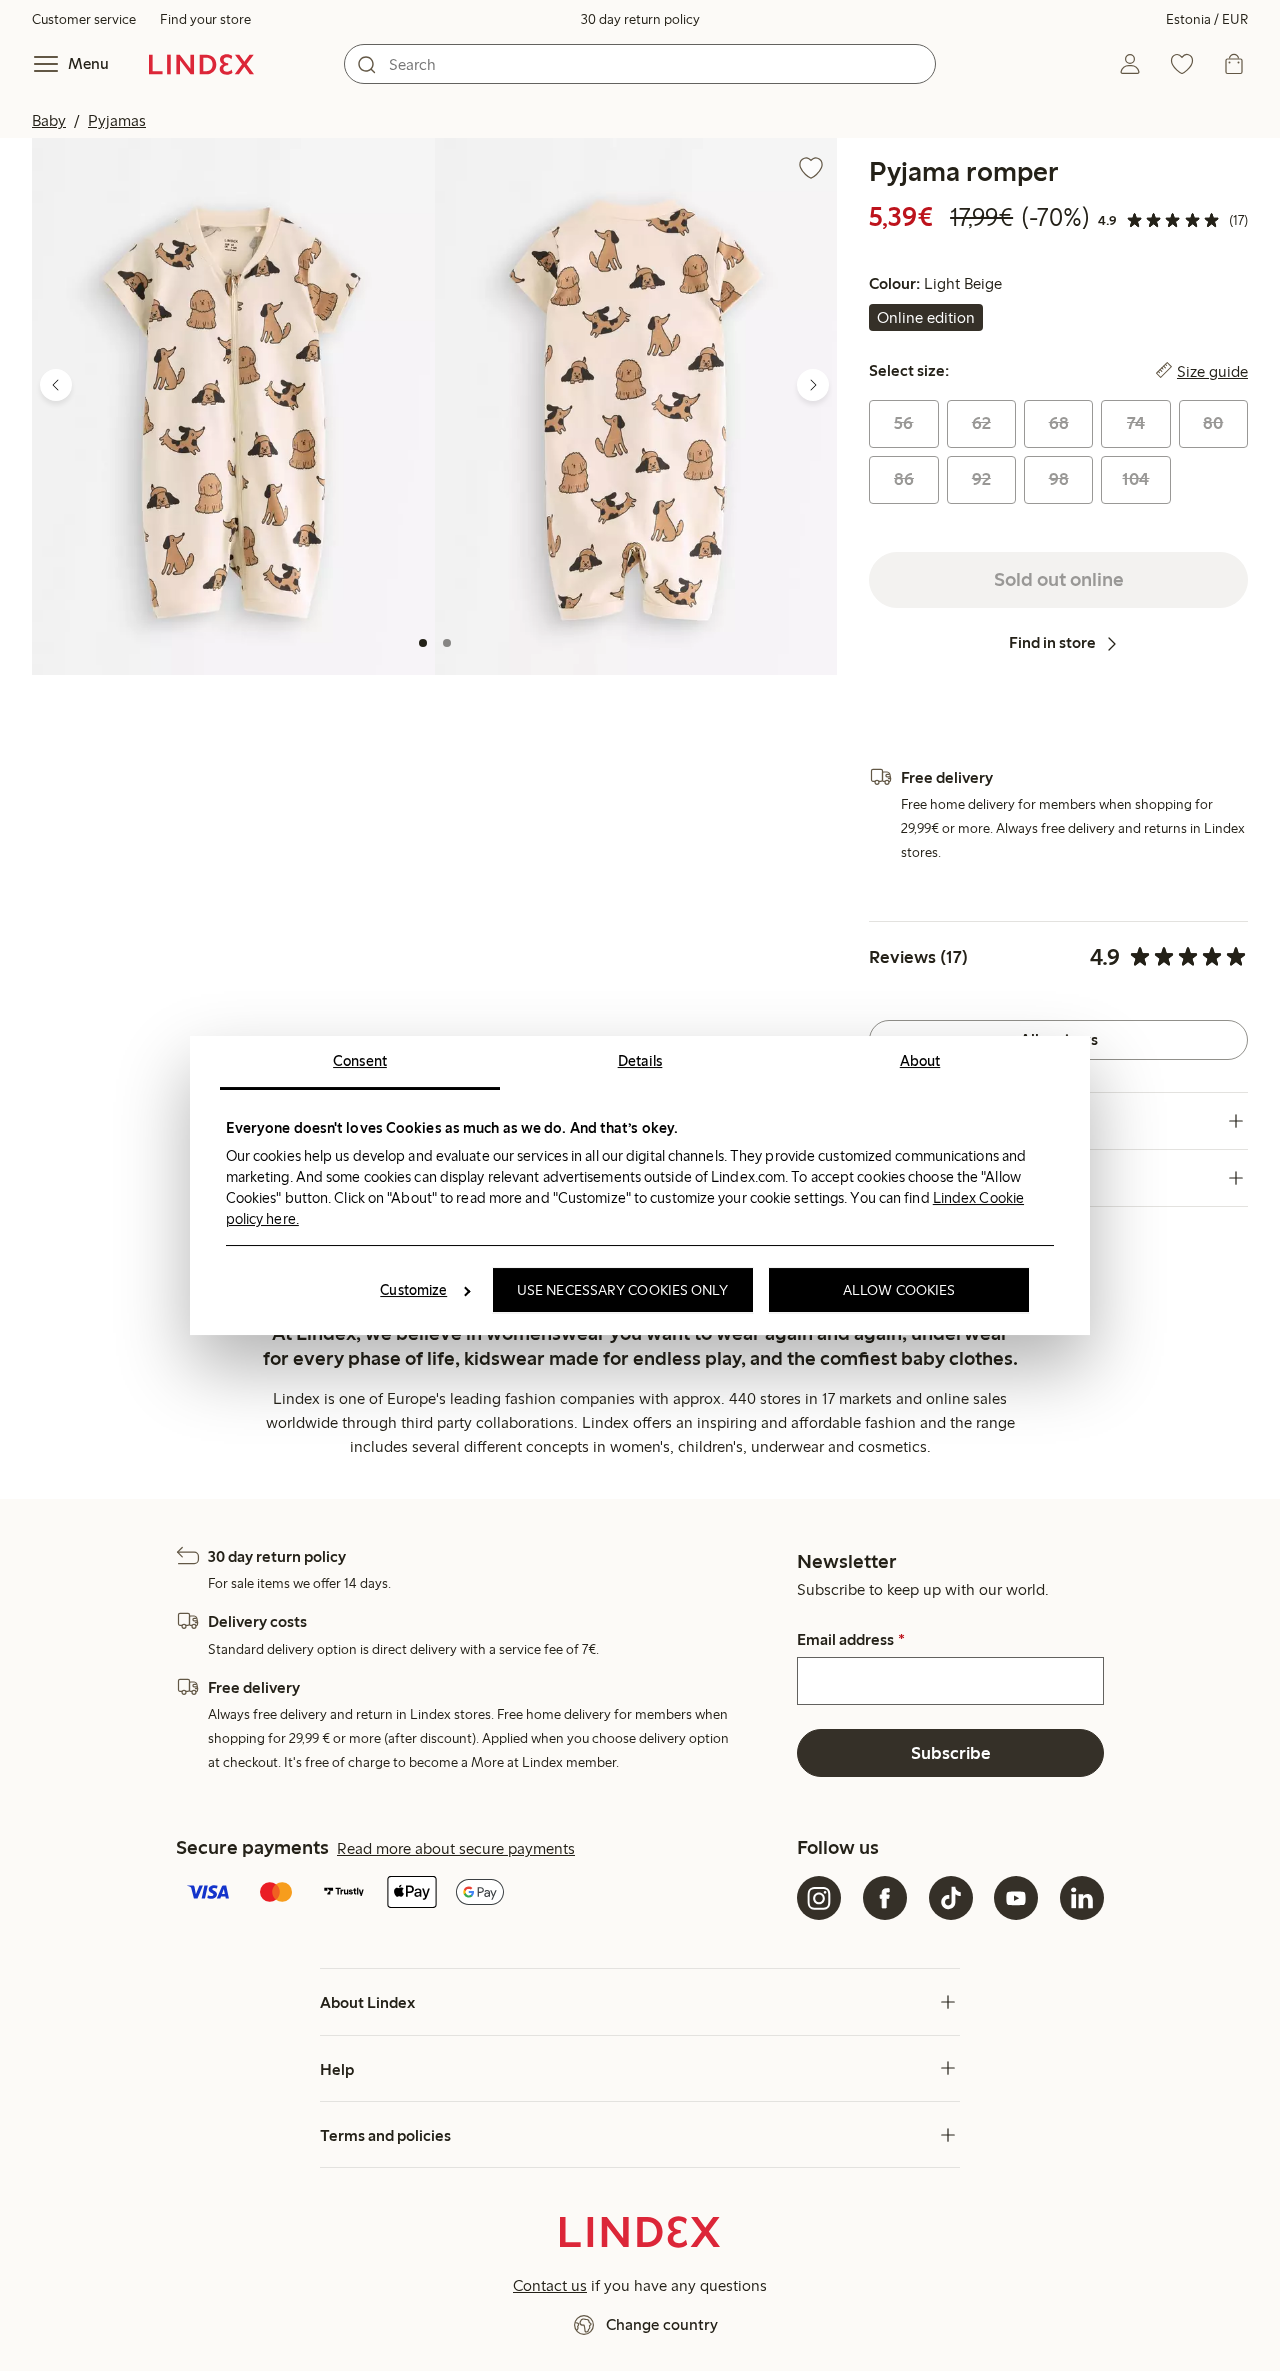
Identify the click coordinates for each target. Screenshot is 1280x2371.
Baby (49, 120)
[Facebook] (885, 1898)
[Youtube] (1016, 1898)
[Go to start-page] (201, 64)
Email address (850, 1640)
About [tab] (920, 1061)
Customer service (84, 19)
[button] (233, 406)
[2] (447, 643)
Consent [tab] (360, 1061)
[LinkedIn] (1082, 1898)
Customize (413, 1290)
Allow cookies (899, 1290)
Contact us (550, 2285)
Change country (662, 2324)
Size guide (1212, 371)
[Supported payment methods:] (482, 1894)
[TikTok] (951, 1898)
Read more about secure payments (456, 1848)
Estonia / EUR (1207, 19)
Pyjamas (117, 120)
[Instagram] (819, 1898)
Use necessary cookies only (623, 1290)
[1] (423, 643)
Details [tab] (640, 1061)
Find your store (205, 19)
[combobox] (640, 64)
